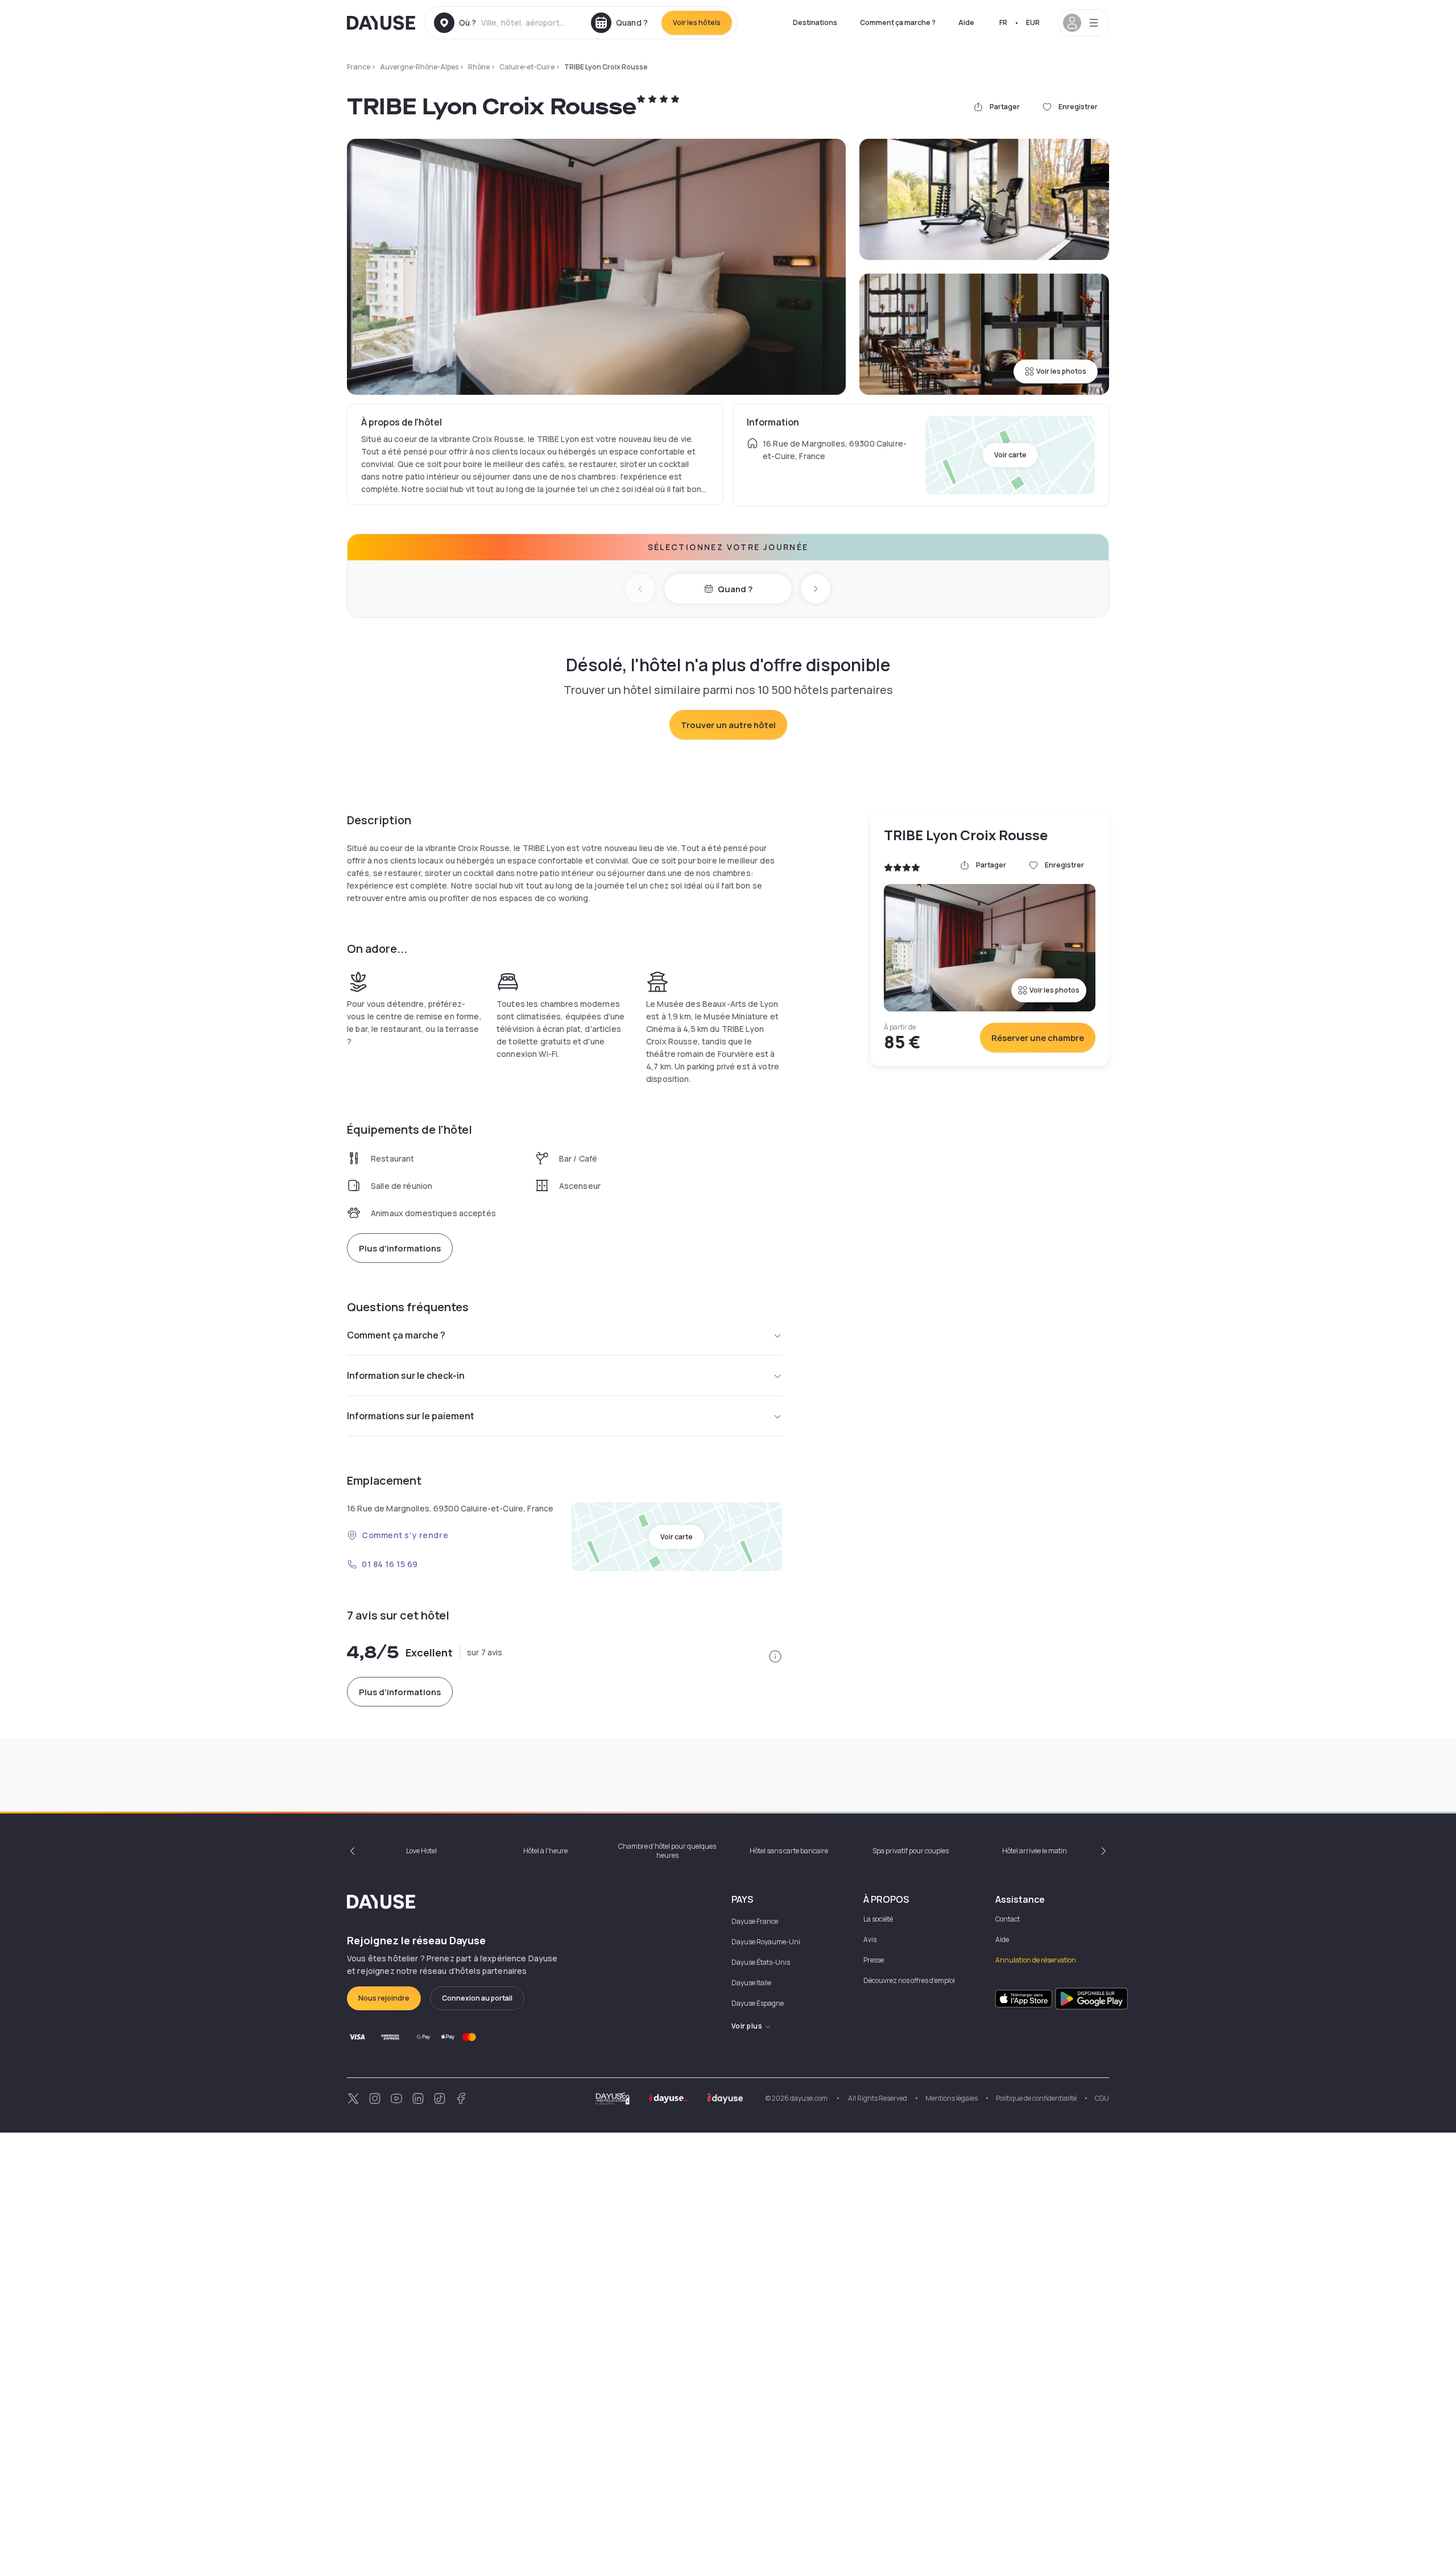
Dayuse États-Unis (761, 1962)
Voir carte (1010, 455)
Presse (874, 1960)
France (359, 67)
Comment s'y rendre (405, 1535)
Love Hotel (421, 1851)
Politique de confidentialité (1036, 2098)
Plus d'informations (400, 1248)
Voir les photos (1061, 371)
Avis (870, 1939)
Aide (966, 22)
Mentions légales (952, 2098)
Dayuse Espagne (758, 2003)
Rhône (479, 67)
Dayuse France (755, 1921)
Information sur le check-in (406, 1375)
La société (878, 1919)
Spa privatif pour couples (911, 1851)
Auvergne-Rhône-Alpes (419, 67)
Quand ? (735, 589)
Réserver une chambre (1038, 1038)
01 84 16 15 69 (390, 1564)
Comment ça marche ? (898, 22)
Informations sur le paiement (411, 1416)
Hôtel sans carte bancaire (789, 1851)
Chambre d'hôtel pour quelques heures (667, 1851)
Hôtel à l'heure (545, 1851)
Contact (1008, 1919)
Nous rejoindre (384, 1998)
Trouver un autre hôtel (728, 725)
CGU (1102, 2098)
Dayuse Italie (751, 1983)
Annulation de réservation (1036, 1960)
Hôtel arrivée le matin (1035, 1851)
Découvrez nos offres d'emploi (909, 1980)
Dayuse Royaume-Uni (766, 1942)
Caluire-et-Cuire (527, 67)
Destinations (815, 22)
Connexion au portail (477, 1998)
